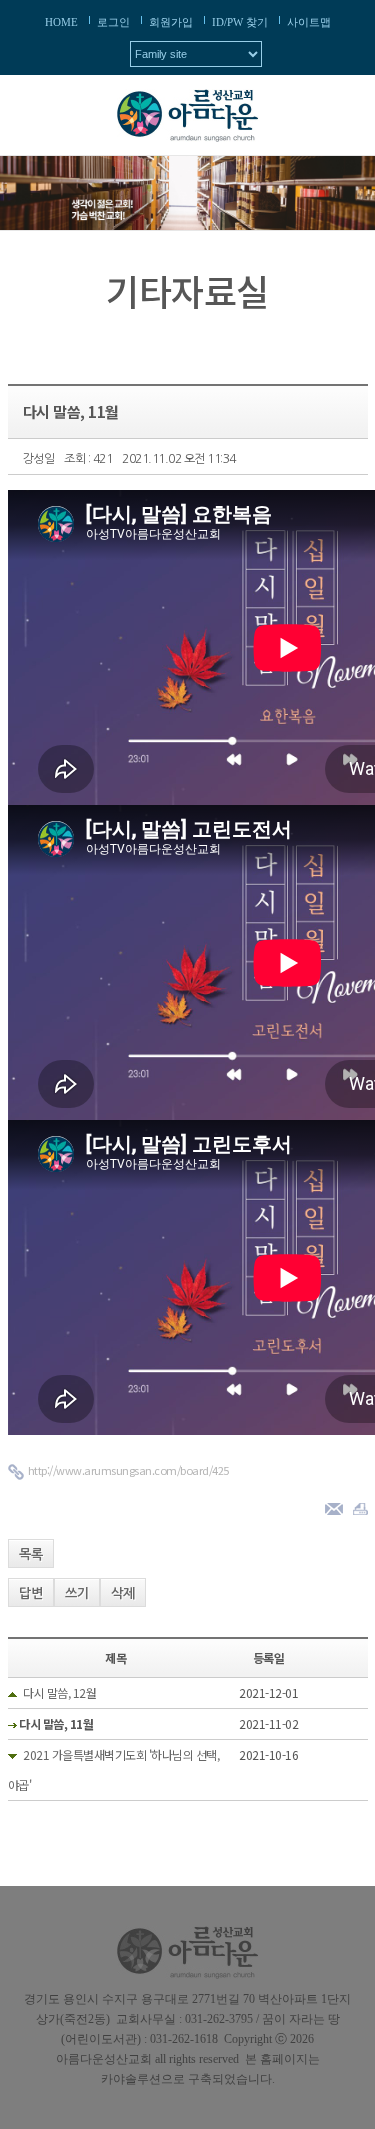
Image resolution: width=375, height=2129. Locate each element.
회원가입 (171, 22)
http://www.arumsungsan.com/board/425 (128, 1470)
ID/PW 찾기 (240, 22)
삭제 (123, 1593)
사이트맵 (309, 22)
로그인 (113, 22)
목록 (31, 1554)
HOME (61, 22)
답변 (31, 1593)
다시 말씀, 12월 (59, 1692)
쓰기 (77, 1593)
